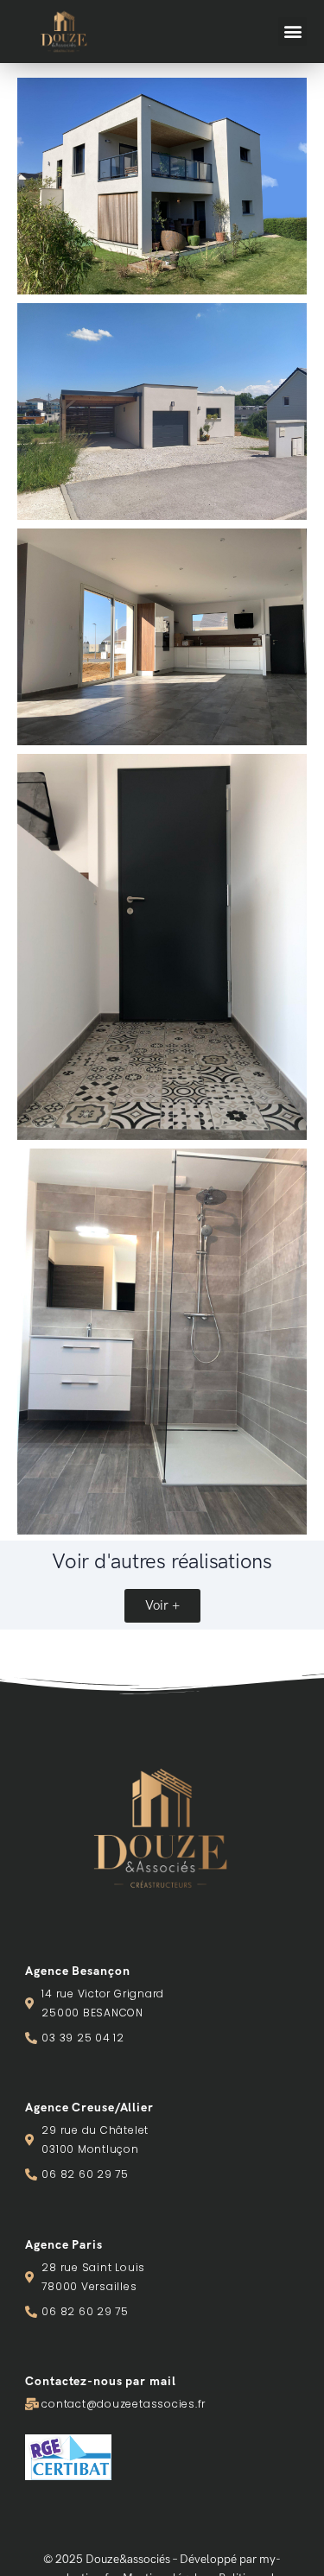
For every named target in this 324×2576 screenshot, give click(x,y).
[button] (292, 32)
